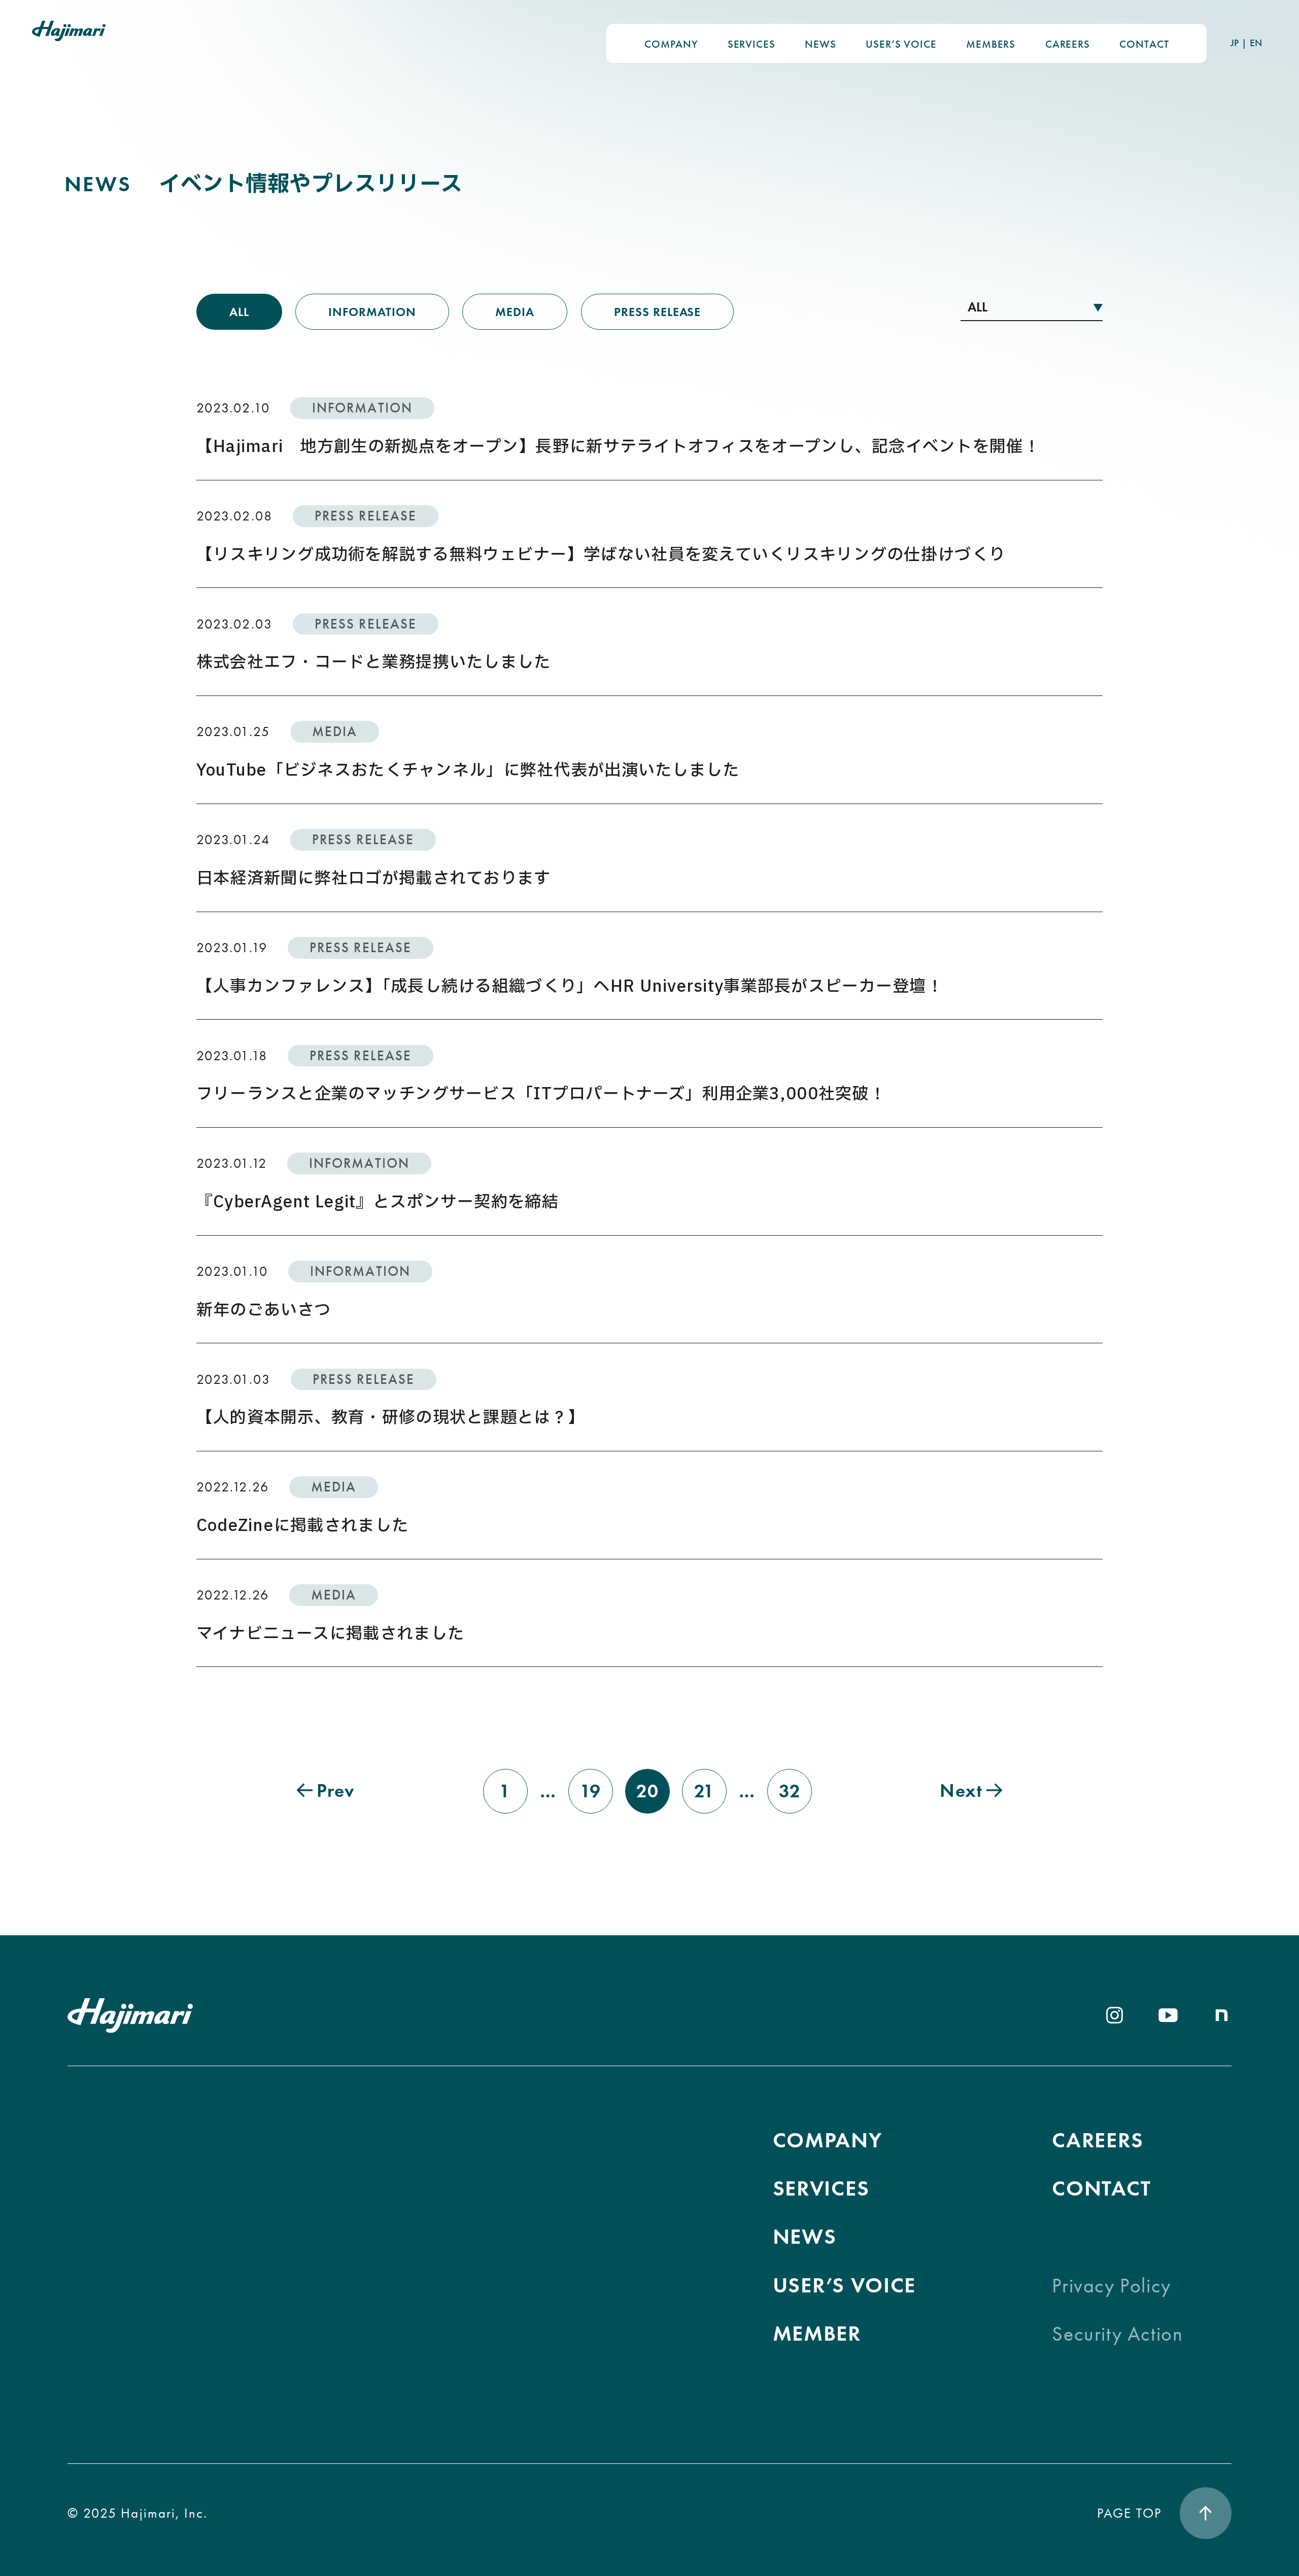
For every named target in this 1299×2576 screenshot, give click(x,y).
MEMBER (817, 2333)
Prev (336, 1790)
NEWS (820, 44)
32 (790, 1791)
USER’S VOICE (901, 44)
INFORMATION (372, 312)
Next (961, 1790)
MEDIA (515, 312)
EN (1256, 43)
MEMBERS (991, 44)
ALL (239, 312)
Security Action (1117, 2334)
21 (705, 1791)
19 (591, 1791)
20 (648, 1791)
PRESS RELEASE (657, 312)
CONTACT (1144, 44)
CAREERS (1068, 44)
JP (1235, 43)
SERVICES (751, 44)
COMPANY (671, 44)
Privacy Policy (1111, 2286)
